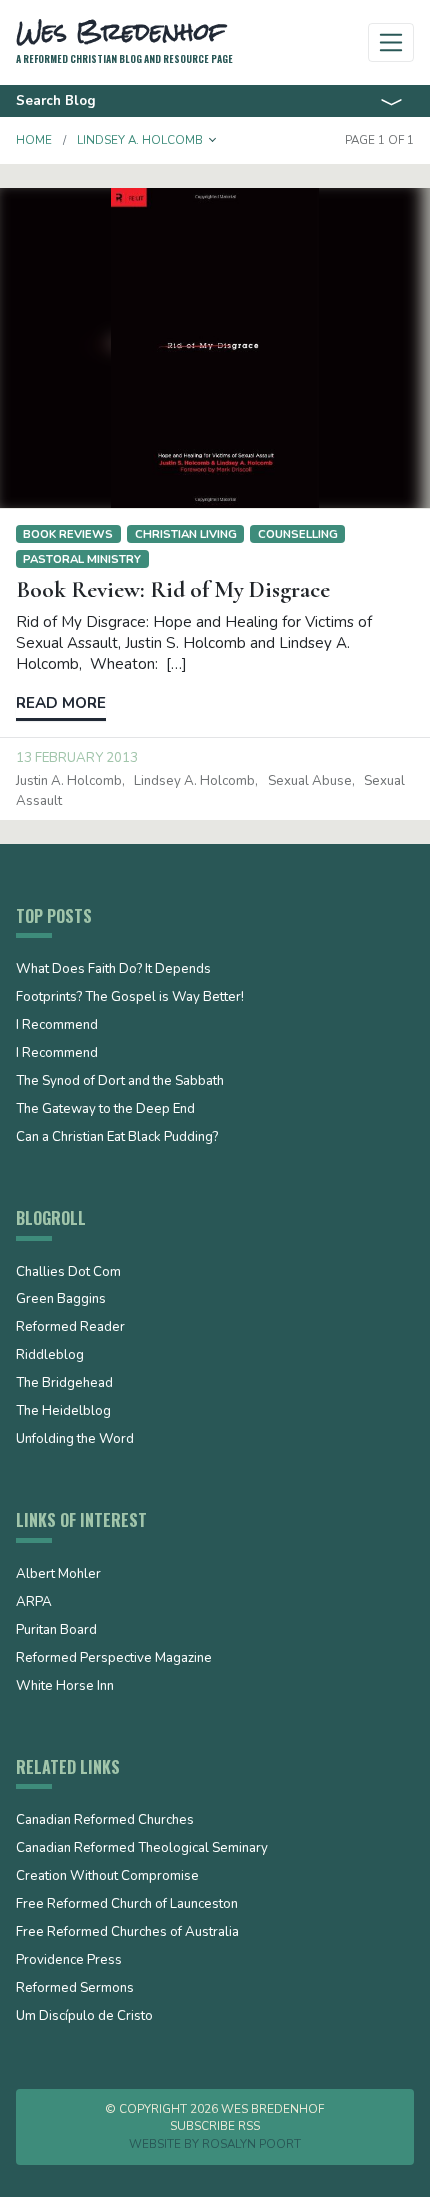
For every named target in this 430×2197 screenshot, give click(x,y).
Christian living (186, 534)
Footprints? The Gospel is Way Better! (130, 998)
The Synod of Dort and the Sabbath (120, 1082)
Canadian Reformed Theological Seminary (142, 1849)
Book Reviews (68, 534)
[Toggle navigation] (391, 42)
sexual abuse (310, 781)
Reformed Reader (70, 1328)
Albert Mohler (58, 1575)
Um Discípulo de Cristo (84, 2017)
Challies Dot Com (68, 1273)
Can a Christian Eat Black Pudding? (117, 1138)
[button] (213, 140)
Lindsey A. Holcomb (194, 781)
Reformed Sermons (75, 1989)
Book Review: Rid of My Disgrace (173, 590)
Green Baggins (61, 1300)
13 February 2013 (77, 758)
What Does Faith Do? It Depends (113, 970)
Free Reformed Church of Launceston (127, 1905)
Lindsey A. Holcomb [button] (140, 140)
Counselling (298, 534)
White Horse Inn (65, 1687)
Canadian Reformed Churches (105, 1821)
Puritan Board (56, 1631)
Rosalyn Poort (251, 2144)
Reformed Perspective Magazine (114, 1659)
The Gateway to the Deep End (105, 1110)
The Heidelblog (63, 1412)
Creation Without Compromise (107, 1877)
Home (34, 140)
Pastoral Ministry (82, 559)
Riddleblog (50, 1356)
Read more (61, 703)
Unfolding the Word (75, 1440)
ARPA (34, 1603)
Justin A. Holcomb (69, 781)
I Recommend (57, 1026)
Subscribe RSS (215, 2126)
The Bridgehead (64, 1384)
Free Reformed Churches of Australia (127, 1933)
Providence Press (69, 1961)
